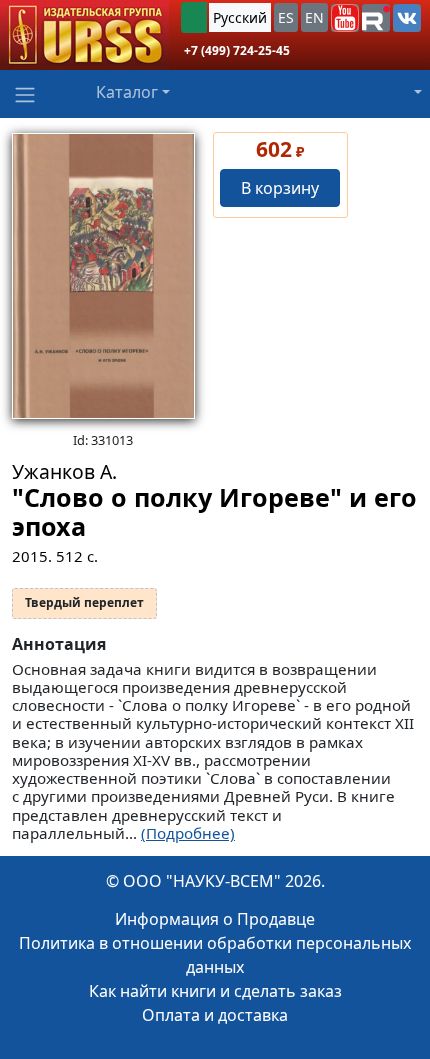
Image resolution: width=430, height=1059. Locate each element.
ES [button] (286, 17)
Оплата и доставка (215, 1015)
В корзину (280, 188)
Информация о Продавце (215, 919)
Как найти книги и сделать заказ (215, 991)
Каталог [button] (127, 92)
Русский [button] (240, 17)
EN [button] (314, 17)
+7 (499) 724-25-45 (237, 50)
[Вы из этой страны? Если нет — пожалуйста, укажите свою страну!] (194, 17)
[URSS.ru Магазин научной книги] (84, 35)
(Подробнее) (188, 833)
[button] (345, 18)
